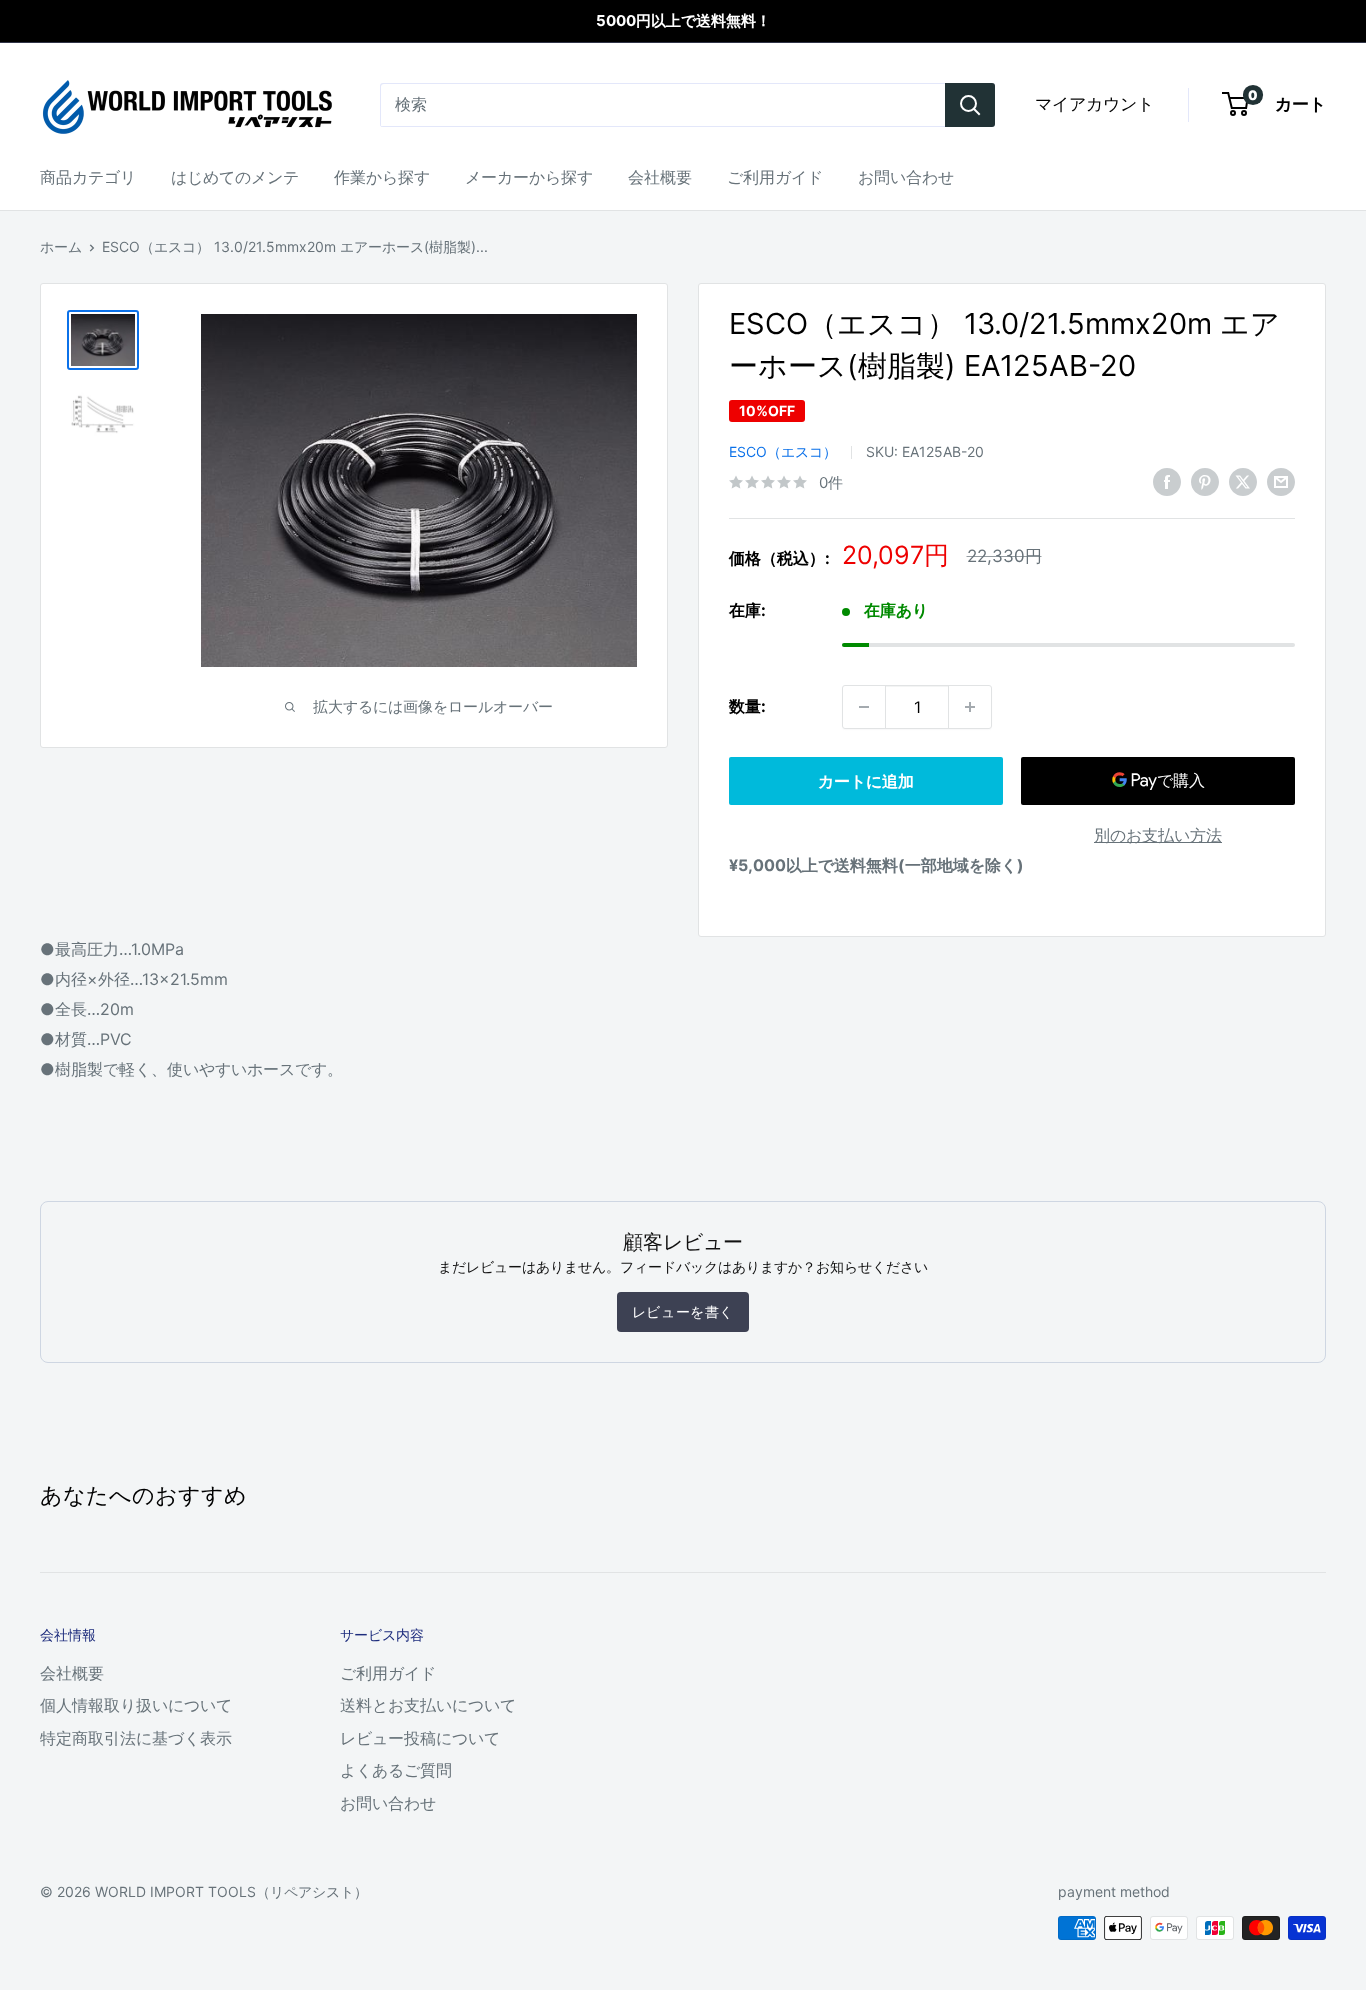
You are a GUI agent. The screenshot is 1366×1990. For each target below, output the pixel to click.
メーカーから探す (529, 177)
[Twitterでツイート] (1243, 481)
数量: (747, 706)
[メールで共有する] (1281, 481)
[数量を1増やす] (970, 707)
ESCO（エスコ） (783, 451)
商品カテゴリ (88, 177)
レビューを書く (683, 1311)
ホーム (61, 246)
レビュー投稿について (420, 1738)
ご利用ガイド (775, 177)
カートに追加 (866, 781)
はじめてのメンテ (235, 177)
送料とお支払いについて (428, 1705)
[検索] (970, 105)
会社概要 (660, 177)
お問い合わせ (906, 177)
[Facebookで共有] (1167, 481)
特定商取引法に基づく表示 (136, 1738)
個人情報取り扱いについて (136, 1705)
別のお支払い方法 (1158, 835)
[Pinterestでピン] (1205, 481)
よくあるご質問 (396, 1770)
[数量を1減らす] (864, 707)
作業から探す (382, 177)
